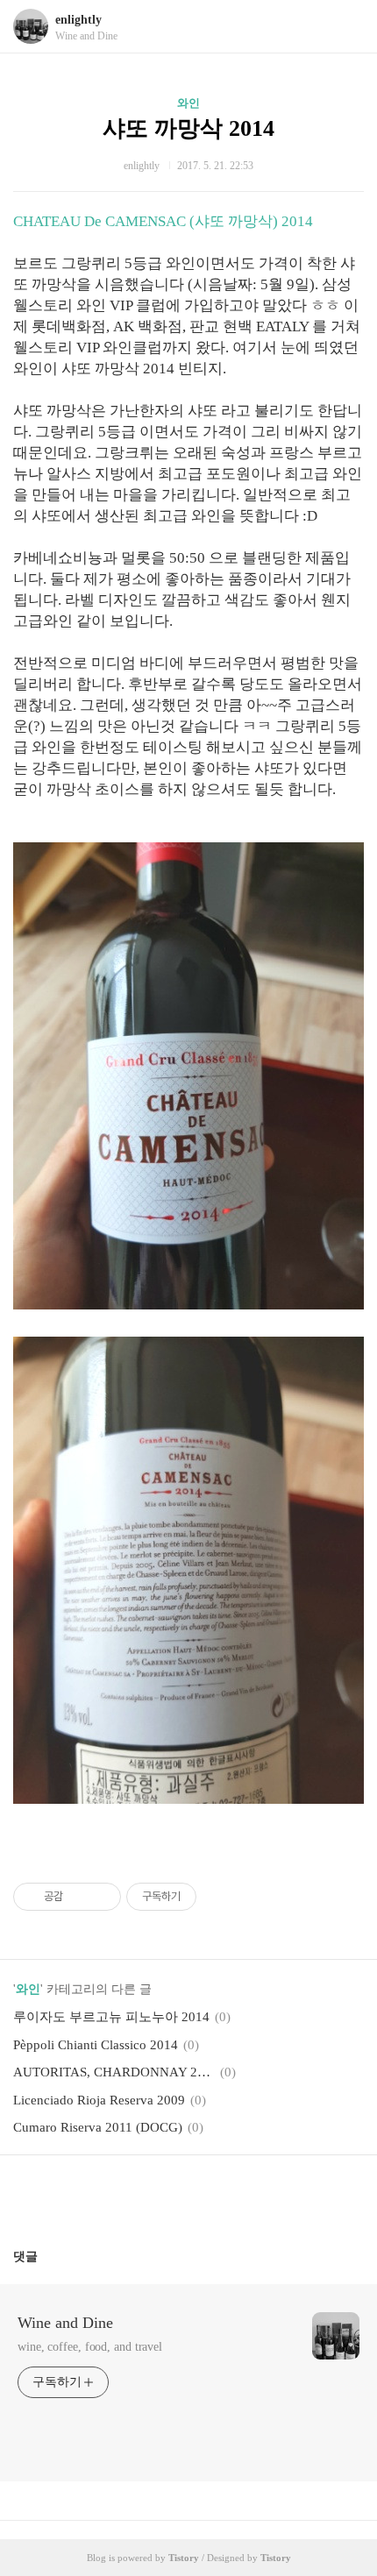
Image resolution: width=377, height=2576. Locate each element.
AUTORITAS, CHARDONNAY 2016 (114, 2072)
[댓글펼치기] (45, 2256)
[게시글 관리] (101, 1897)
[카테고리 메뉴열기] (346, 27)
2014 (297, 221)
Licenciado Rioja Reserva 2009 (99, 2100)
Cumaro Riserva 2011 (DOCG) (98, 2127)
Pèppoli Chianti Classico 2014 (96, 2045)
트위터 (231, 2195)
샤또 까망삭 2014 (188, 128)
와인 (188, 103)
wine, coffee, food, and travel (90, 2347)
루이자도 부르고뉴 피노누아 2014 (111, 2017)
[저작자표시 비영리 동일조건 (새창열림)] (220, 1897)
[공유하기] (79, 1897)
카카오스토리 (188, 2195)
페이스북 (146, 2195)
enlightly (78, 20)
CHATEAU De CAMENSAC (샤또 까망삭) (147, 221)
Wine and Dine (65, 2323)
